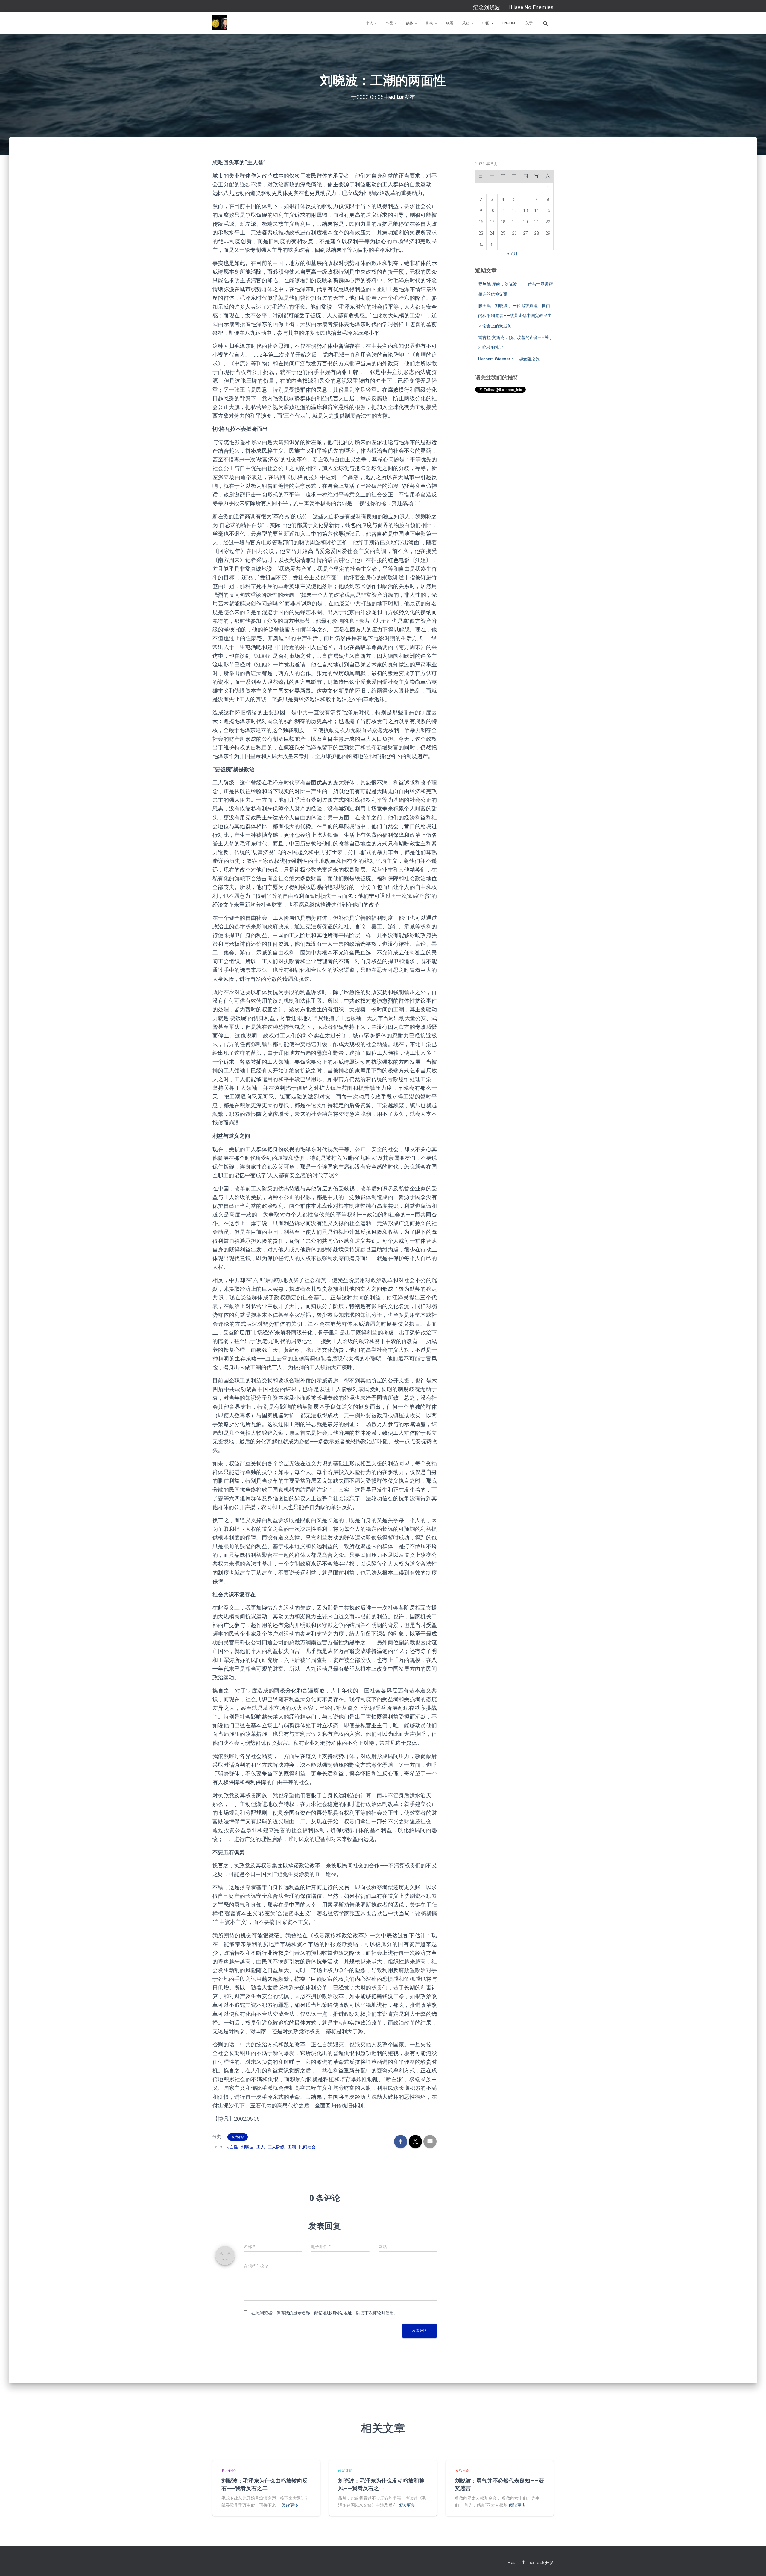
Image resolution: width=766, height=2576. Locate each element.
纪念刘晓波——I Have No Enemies (513, 7)
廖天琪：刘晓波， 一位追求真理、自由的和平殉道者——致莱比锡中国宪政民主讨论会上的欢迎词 (515, 316)
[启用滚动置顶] (754, 2564)
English (509, 23)
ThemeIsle (535, 2563)
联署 (450, 23)
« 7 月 (512, 254)
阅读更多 (290, 2505)
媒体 (410, 23)
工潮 (292, 2147)
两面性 (232, 2147)
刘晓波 (247, 2147)
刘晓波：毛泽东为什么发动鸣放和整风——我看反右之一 (381, 2484)
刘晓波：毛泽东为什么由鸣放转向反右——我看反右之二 (265, 2484)
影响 (430, 23)
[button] (376, 23)
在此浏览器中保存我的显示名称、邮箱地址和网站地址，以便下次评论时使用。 (325, 2313)
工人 (261, 2147)
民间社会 (307, 2147)
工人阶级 (276, 2147)
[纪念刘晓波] (220, 23)
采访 (466, 23)
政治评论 (238, 2137)
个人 (370, 23)
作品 (390, 23)
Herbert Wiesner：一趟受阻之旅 (509, 359)
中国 (486, 23)
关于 (529, 23)
